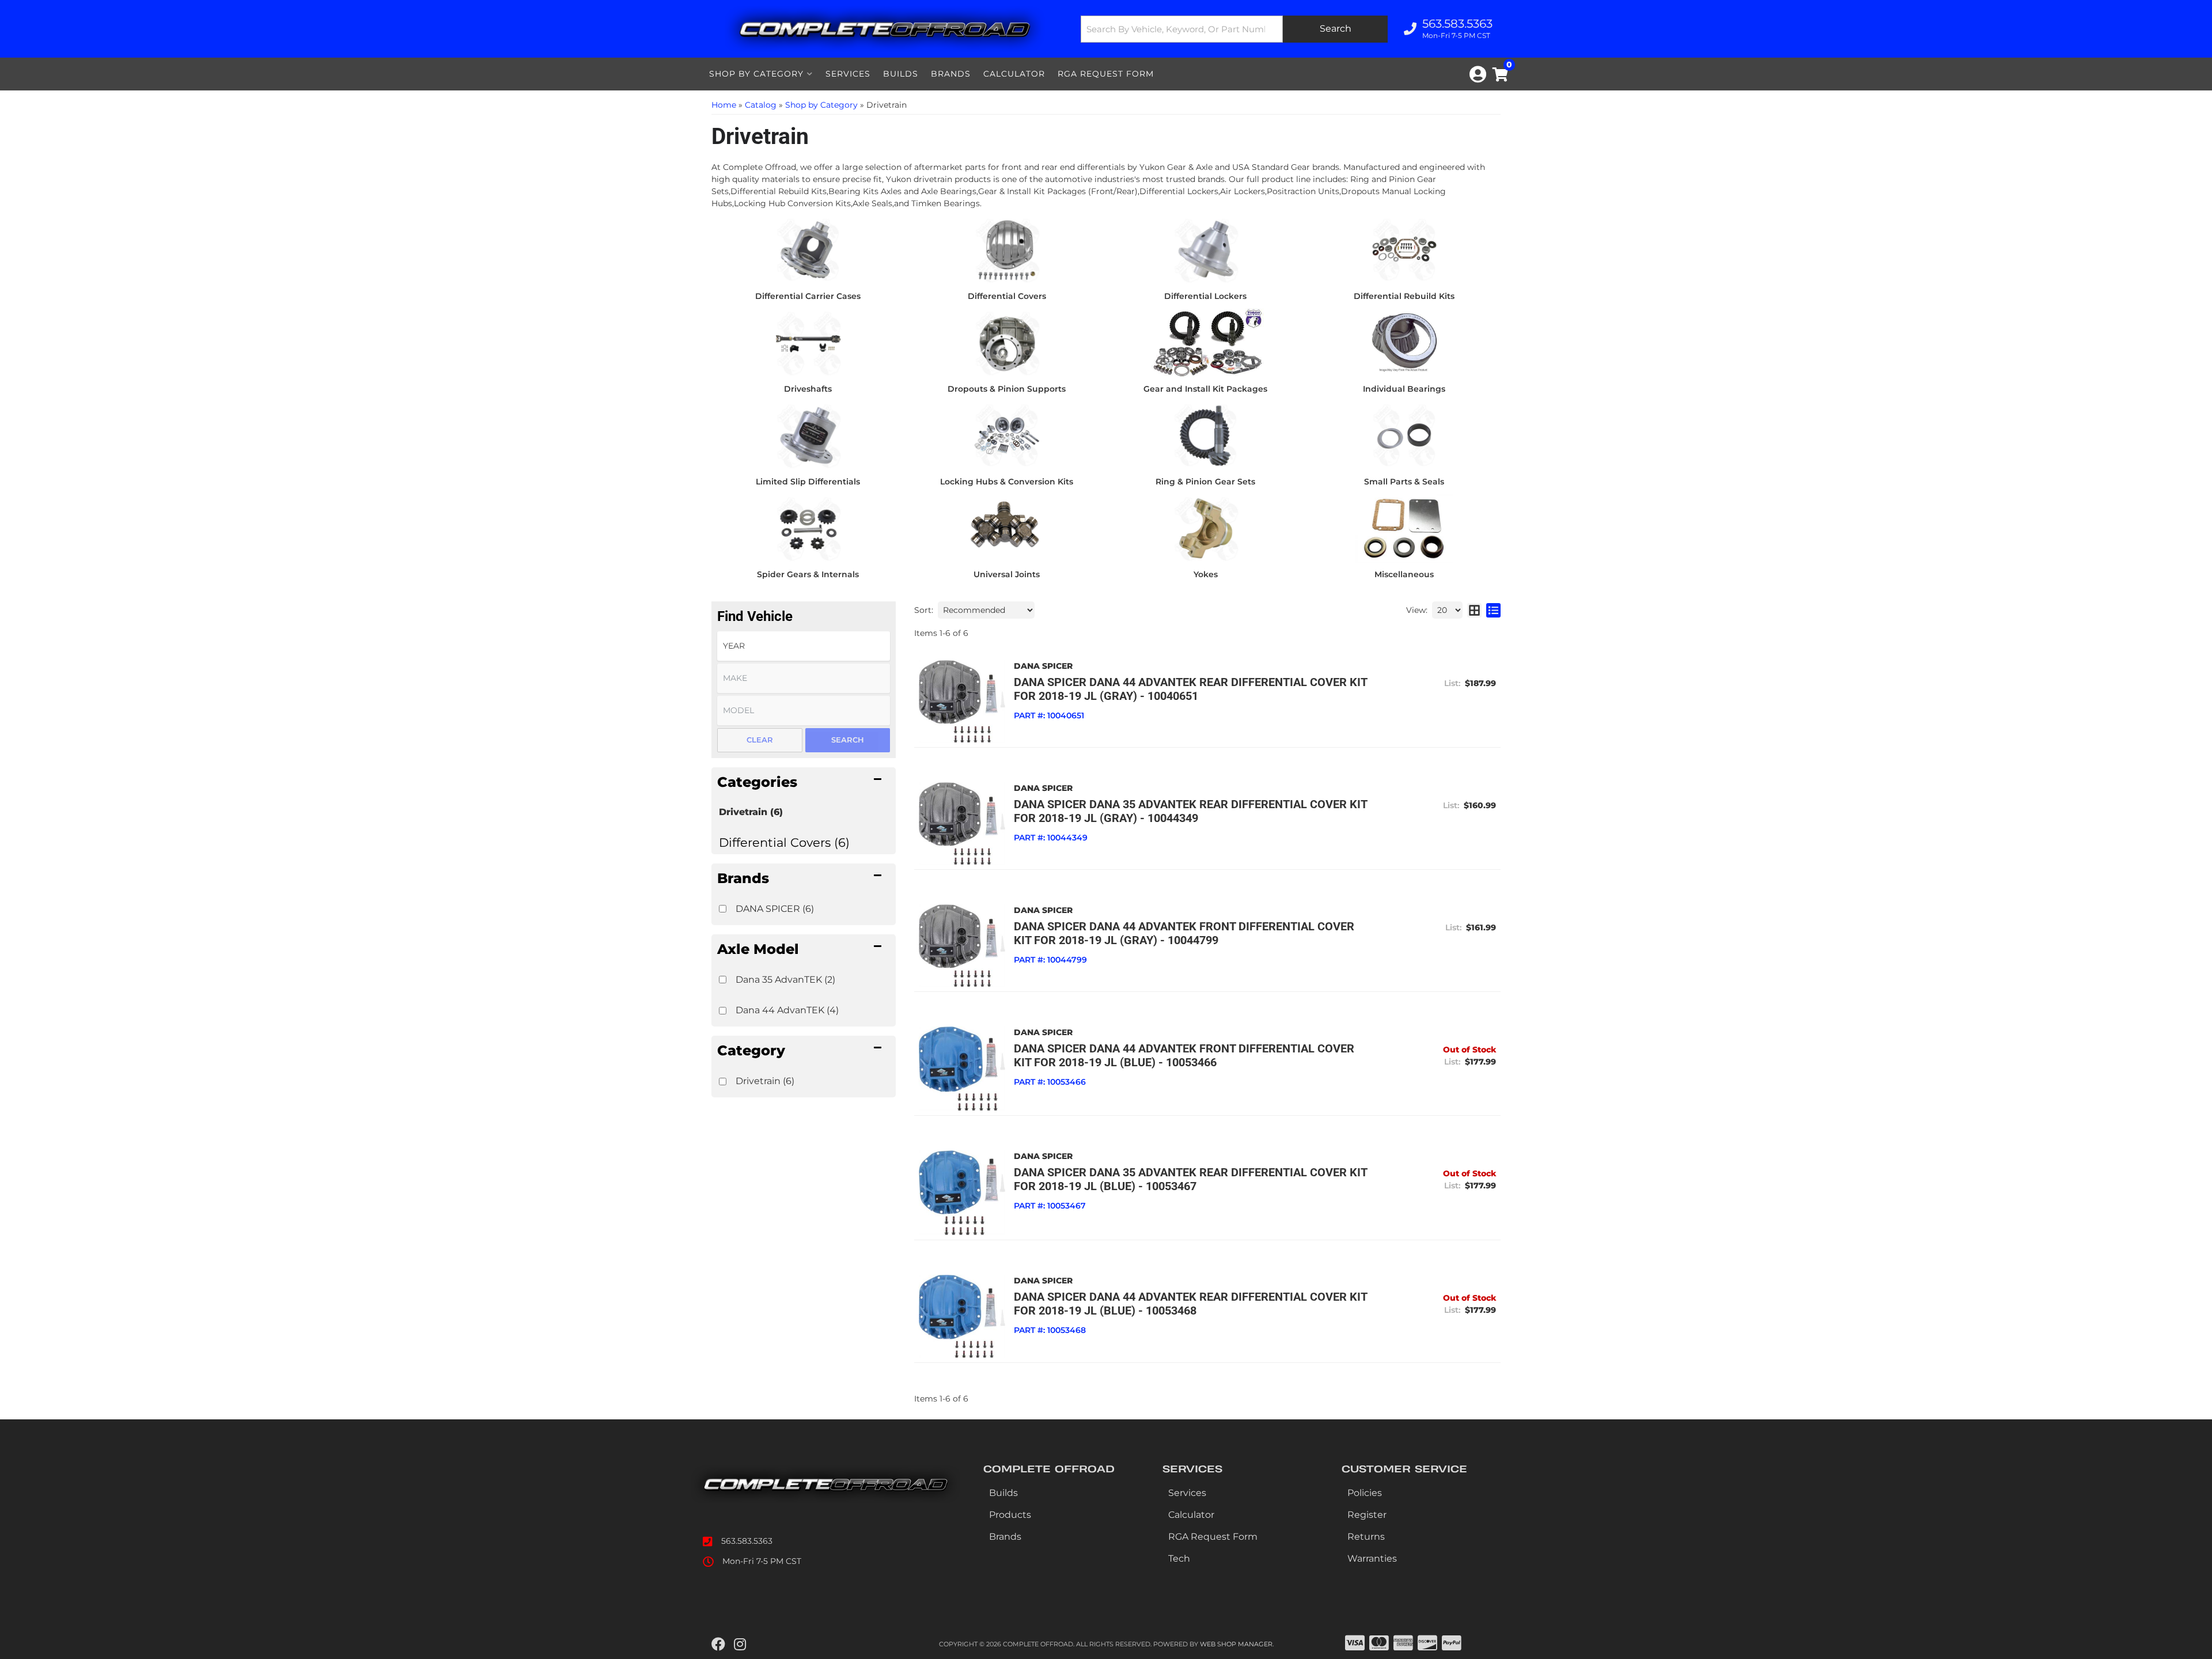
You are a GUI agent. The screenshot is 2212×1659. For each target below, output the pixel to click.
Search (848, 740)
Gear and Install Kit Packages (1205, 389)
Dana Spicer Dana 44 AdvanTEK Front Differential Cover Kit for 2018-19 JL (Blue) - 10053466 (1184, 1055)
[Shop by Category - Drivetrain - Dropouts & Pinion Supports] (1007, 342)
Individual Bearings (1404, 389)
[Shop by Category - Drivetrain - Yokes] (1205, 528)
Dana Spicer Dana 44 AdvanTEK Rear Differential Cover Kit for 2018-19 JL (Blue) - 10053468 (1190, 1304)
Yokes (1206, 574)
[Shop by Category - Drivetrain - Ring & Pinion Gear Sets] (1205, 435)
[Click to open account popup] (1478, 74)
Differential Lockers (1205, 296)
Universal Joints (1007, 574)
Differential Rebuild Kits (1404, 296)
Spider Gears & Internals (808, 574)
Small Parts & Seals (1404, 482)
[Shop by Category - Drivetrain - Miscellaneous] (1404, 528)
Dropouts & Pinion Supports (1007, 389)
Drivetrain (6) (751, 812)
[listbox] (804, 646)
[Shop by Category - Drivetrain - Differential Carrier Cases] (808, 249)
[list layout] (1493, 610)
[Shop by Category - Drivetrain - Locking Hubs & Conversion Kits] (1007, 435)
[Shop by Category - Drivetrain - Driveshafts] (808, 342)
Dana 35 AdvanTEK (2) (785, 980)
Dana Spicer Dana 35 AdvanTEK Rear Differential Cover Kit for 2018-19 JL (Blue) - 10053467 (1190, 1179)
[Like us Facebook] (718, 1645)
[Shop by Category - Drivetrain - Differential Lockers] (1205, 249)
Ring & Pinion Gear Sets (1205, 482)
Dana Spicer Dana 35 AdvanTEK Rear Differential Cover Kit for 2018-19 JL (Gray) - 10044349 (1190, 811)
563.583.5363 (747, 1541)
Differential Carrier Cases (808, 296)
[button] (1234, 29)
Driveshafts (808, 389)
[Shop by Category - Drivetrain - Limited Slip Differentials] (808, 435)
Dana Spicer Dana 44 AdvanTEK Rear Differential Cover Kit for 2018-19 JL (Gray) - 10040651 (1190, 689)
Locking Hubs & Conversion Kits (1007, 482)
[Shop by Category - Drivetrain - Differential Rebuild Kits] (1404, 249)
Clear (760, 740)
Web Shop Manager (1236, 1644)
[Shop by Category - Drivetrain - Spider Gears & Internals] (808, 528)
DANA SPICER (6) (775, 909)
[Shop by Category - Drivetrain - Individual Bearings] (1404, 342)
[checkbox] (723, 909)
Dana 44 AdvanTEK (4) (787, 1010)
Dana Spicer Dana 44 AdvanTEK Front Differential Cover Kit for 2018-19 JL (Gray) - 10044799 (1184, 933)
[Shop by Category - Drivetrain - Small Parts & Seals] (1404, 435)
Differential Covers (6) (784, 842)
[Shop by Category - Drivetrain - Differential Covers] (1007, 249)
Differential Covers (1007, 296)
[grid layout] (1474, 610)
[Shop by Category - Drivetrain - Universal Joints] (1007, 528)
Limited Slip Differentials (808, 482)
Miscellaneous (1404, 574)
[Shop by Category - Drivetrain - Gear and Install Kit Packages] (1205, 342)
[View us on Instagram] (740, 1645)
